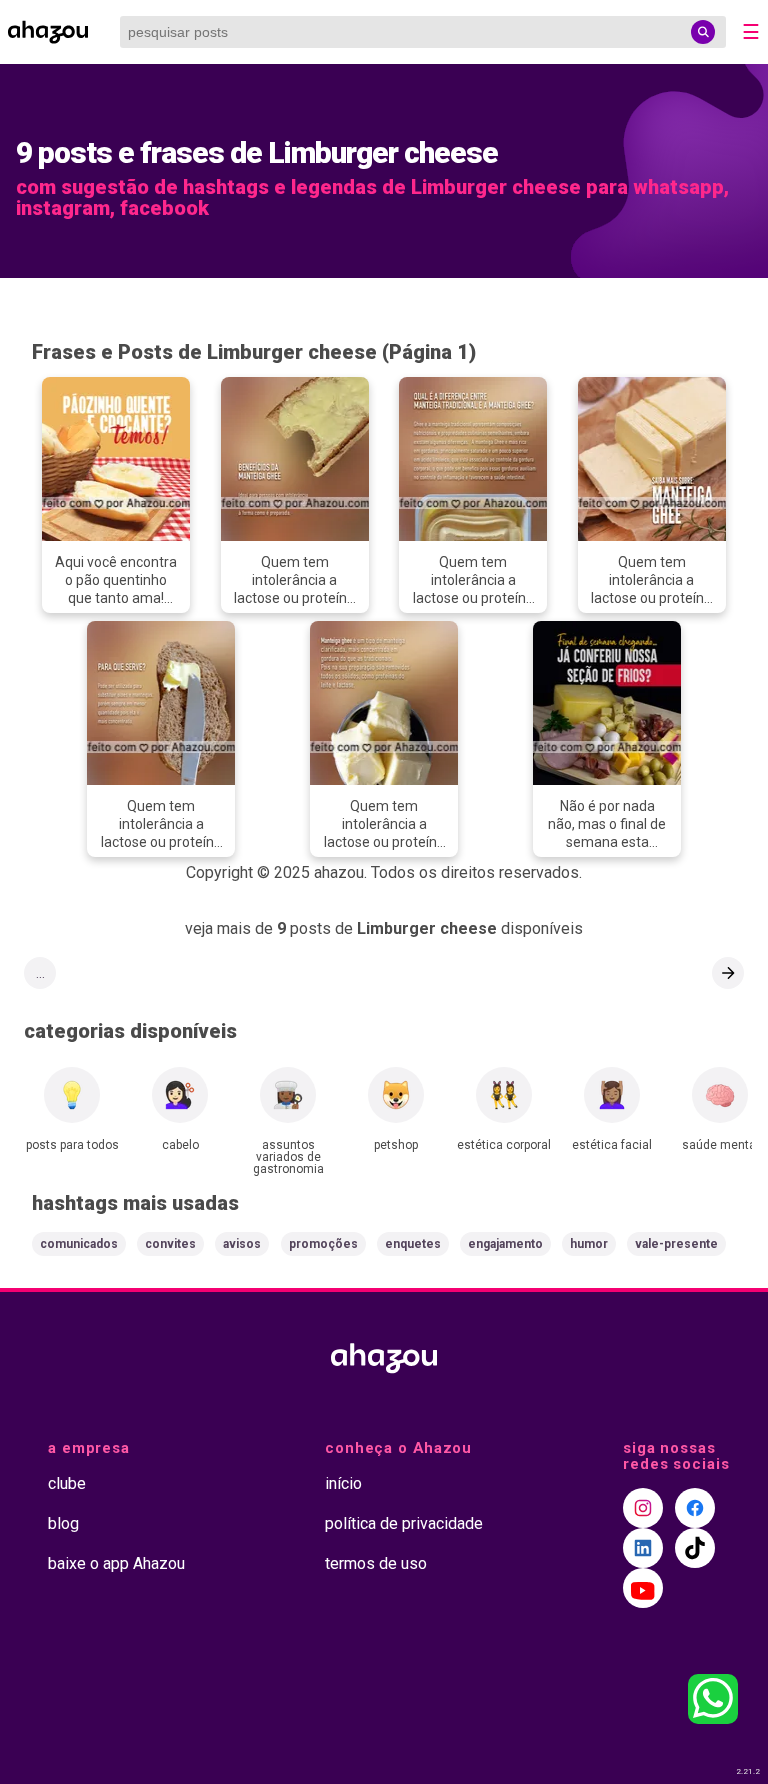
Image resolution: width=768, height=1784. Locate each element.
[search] (703, 32)
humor (589, 1244)
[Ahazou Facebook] (695, 1508)
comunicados (79, 1244)
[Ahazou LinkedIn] (643, 1548)
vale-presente (676, 1244)
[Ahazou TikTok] (695, 1548)
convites (170, 1244)
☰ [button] (751, 32)
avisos (242, 1244)
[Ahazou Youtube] (643, 1588)
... (40, 973)
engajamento (505, 1244)
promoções (323, 1244)
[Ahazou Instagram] (643, 1508)
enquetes (413, 1244)
